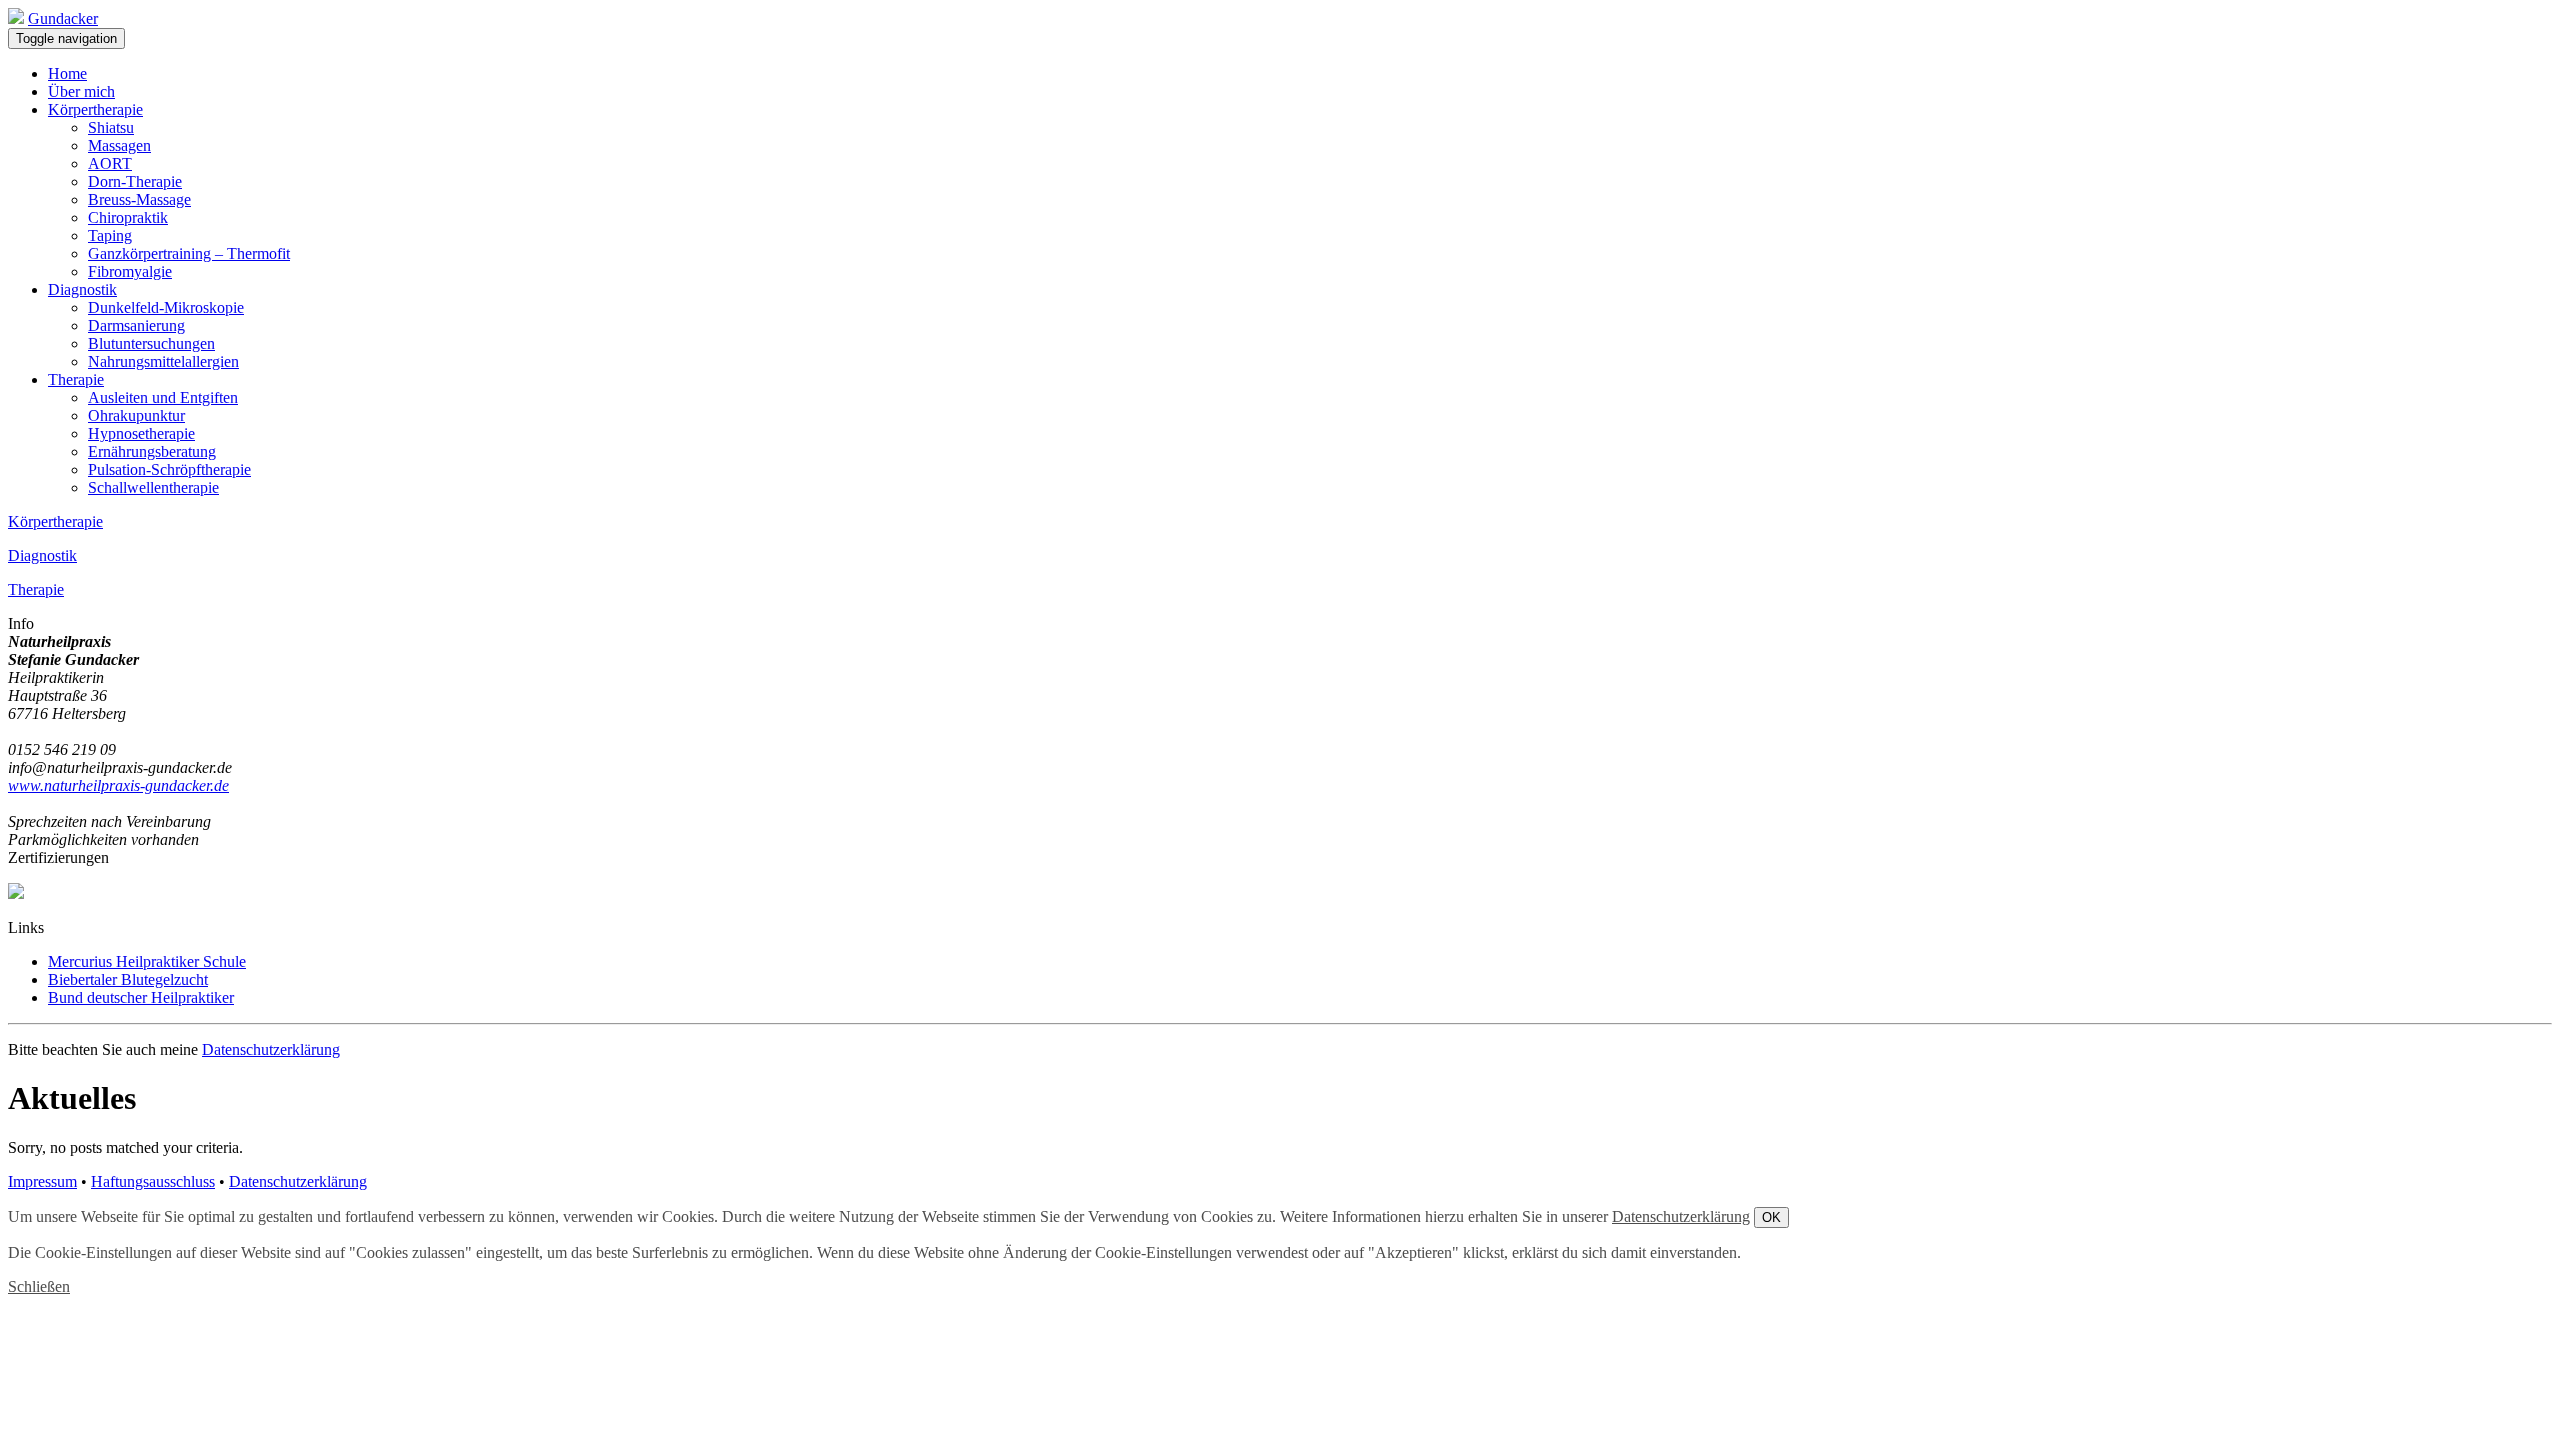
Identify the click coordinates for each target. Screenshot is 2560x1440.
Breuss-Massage (139, 199)
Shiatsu (111, 127)
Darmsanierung (136, 325)
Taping (110, 235)
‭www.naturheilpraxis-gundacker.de (118, 785)
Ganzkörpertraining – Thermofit (189, 253)
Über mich (81, 91)
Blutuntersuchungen (151, 343)
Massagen (119, 145)
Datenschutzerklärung (271, 1049)
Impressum (42, 1181)
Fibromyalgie (130, 271)
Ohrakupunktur (136, 415)
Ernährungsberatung (152, 451)
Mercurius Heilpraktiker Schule (147, 961)
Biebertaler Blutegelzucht (128, 979)
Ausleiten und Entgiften (163, 397)
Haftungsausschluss (153, 1181)
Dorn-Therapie (135, 181)
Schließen (39, 1286)
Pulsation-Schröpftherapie (169, 469)
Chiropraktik (128, 217)
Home (67, 73)
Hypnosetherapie (141, 433)
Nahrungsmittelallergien (163, 361)
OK (1771, 1217)
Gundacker (63, 18)
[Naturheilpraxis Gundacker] (16, 18)
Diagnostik (82, 289)
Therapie (76, 379)
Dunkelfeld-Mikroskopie (166, 307)
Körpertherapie (95, 109)
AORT (110, 163)
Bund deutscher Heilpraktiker (141, 997)
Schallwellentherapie (153, 487)
